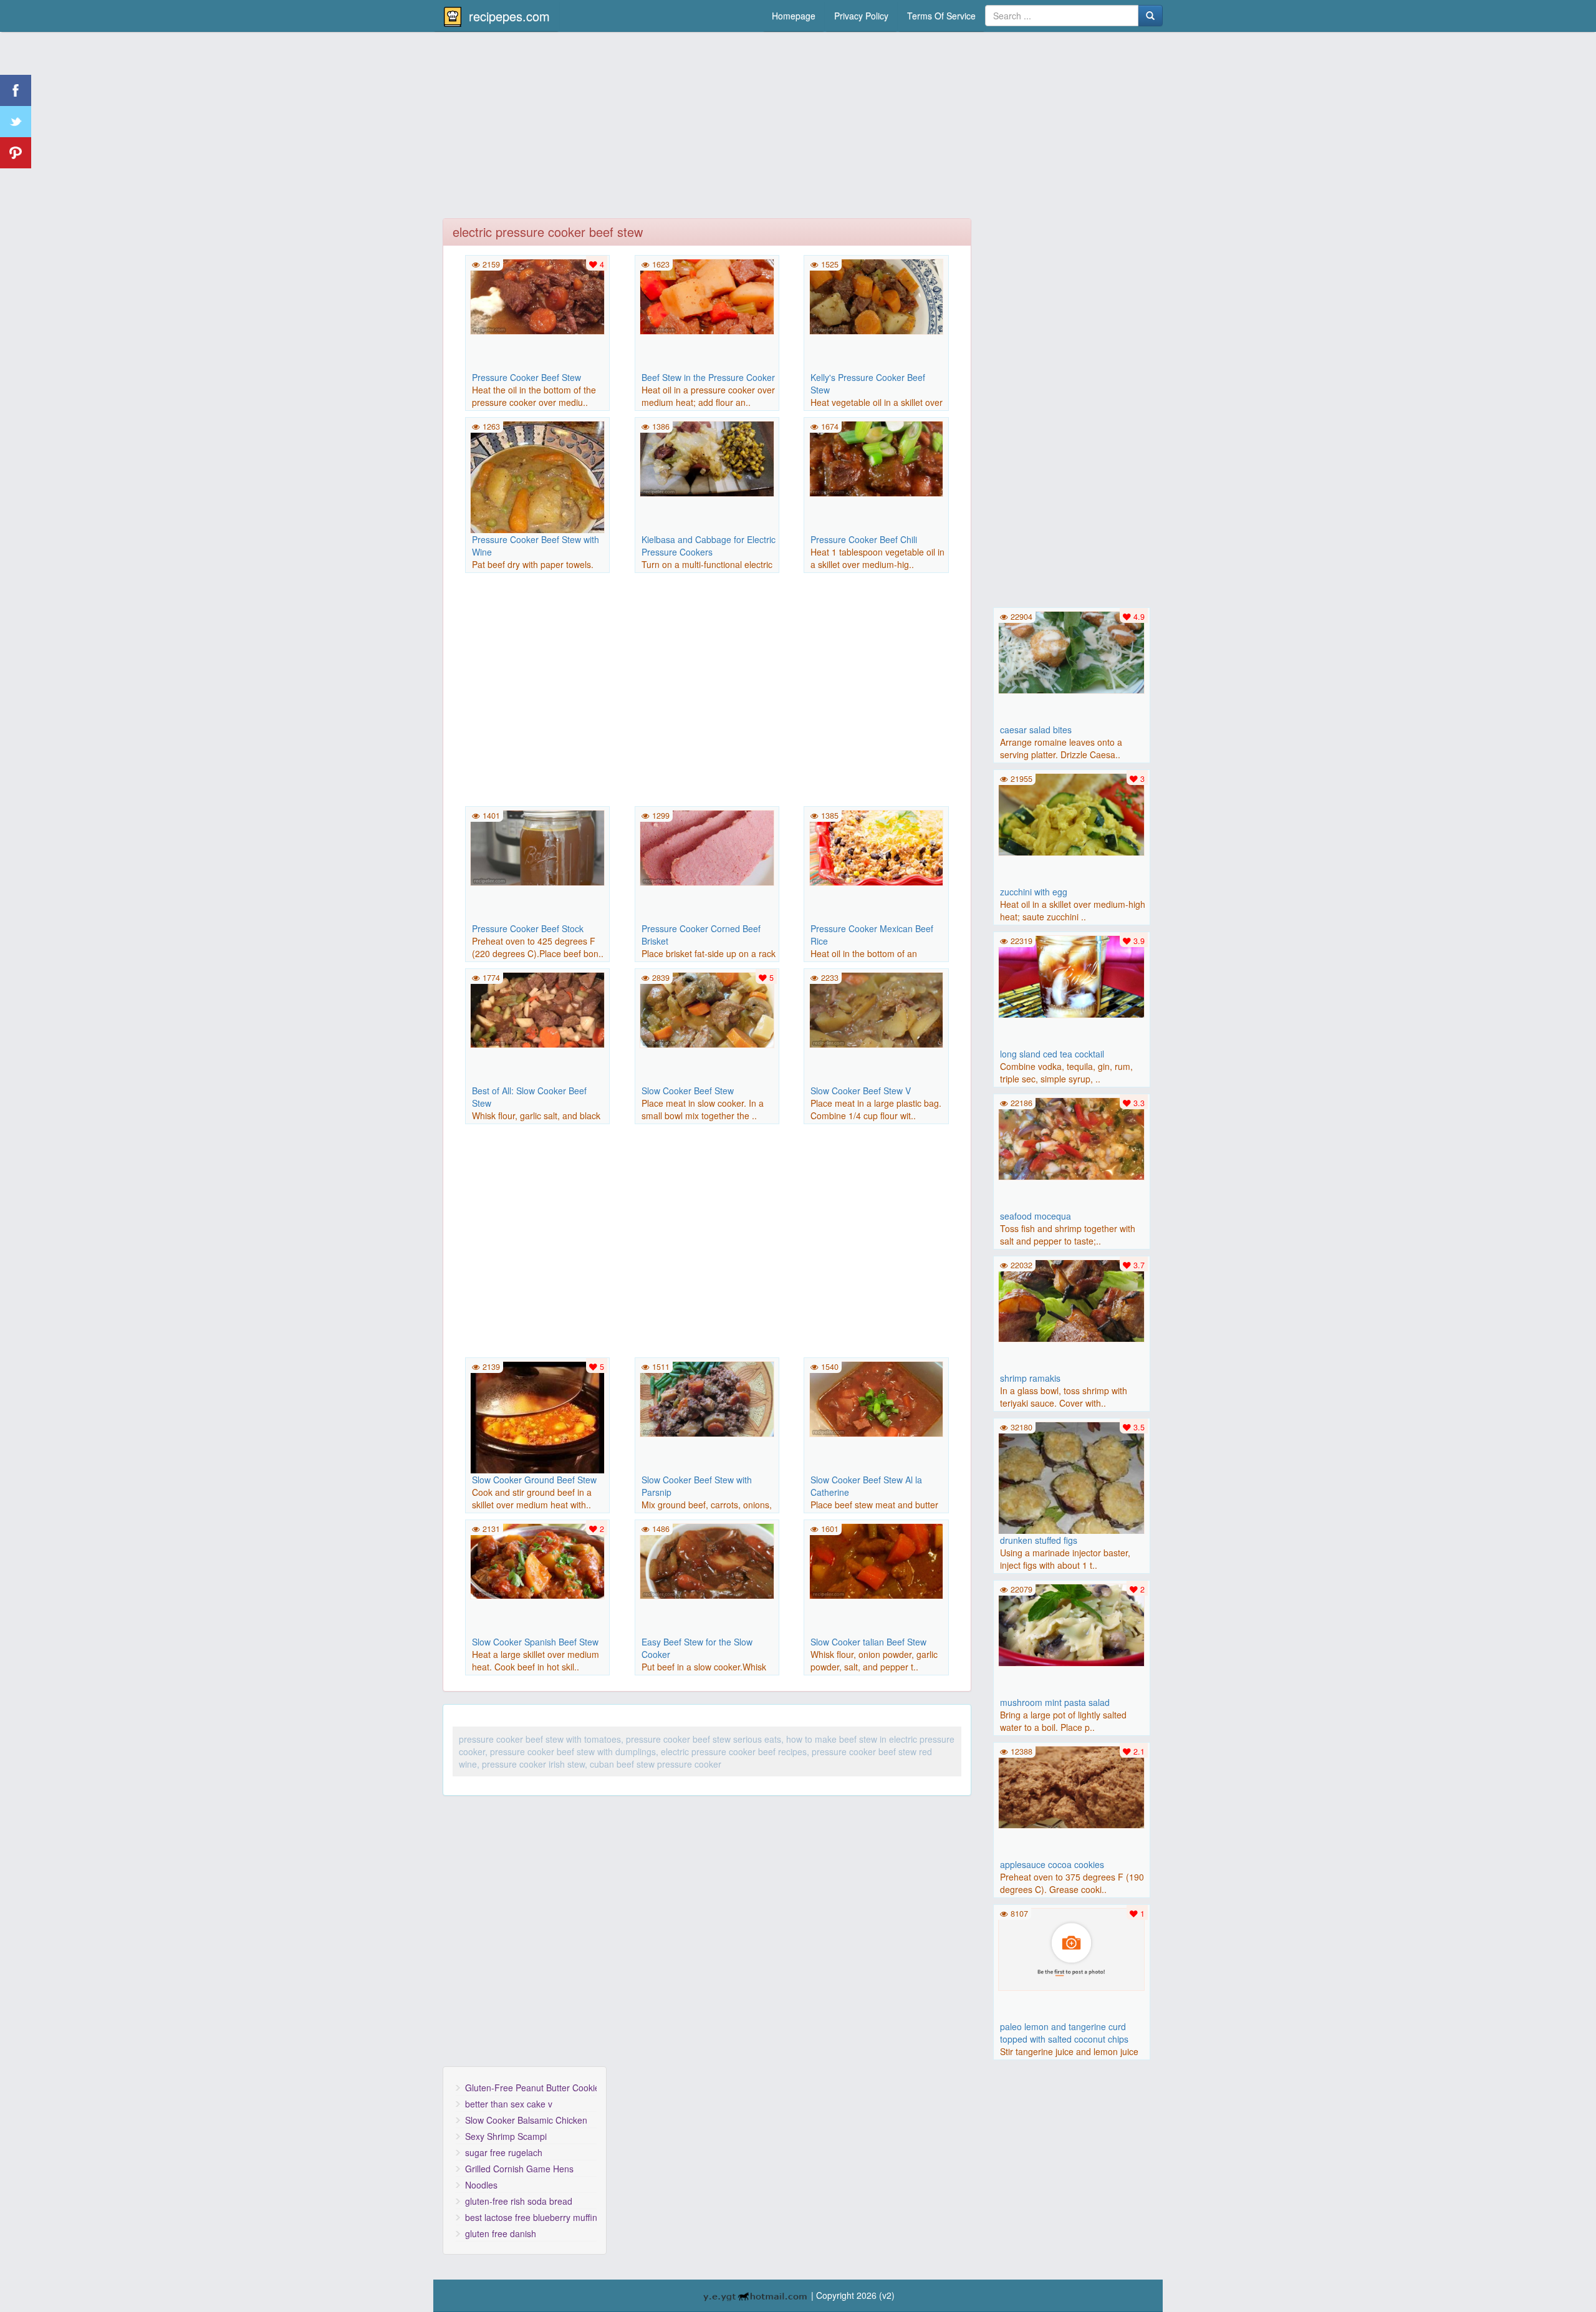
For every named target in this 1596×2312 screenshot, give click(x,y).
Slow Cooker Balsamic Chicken (526, 2120)
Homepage (794, 16)
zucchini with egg (1034, 892)
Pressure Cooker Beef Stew (526, 377)
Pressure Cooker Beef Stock (528, 928)
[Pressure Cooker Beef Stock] (537, 847)
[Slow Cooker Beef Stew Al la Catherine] (876, 1398)
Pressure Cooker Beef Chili (864, 539)
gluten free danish (501, 2233)
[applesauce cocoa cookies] (1072, 1786)
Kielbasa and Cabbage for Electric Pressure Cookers (709, 546)
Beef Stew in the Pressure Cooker (708, 377)
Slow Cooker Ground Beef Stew (534, 1480)
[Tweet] (16, 122)
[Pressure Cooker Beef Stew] (537, 296)
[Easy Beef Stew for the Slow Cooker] (707, 1560)
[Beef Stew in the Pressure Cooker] (707, 296)
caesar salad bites (1036, 730)
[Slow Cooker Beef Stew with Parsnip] (707, 1398)
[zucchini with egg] (1072, 813)
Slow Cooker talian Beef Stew (868, 1642)
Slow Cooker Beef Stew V (861, 1091)
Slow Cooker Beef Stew (688, 1091)
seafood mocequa (1036, 1216)
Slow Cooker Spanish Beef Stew (535, 1642)
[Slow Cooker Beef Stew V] (876, 1009)
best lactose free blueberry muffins (531, 2217)
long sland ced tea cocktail (1052, 1054)
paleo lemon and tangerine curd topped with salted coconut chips (1064, 2033)
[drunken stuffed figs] (1072, 1493)
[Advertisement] (798, 128)
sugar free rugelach (504, 2152)
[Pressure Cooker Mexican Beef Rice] (876, 847)
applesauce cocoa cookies (1052, 1864)
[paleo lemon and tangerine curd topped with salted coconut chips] (1072, 1948)
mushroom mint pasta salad (1055, 1702)
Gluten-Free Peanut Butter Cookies (531, 2088)
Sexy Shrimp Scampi (506, 2136)
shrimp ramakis (1030, 1378)
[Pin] (16, 153)
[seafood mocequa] (1072, 1137)
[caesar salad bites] (1072, 651)
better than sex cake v (509, 2104)
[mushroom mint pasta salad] (1072, 1624)
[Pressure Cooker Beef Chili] (876, 458)
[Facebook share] (16, 90)
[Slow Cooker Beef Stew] (707, 1009)
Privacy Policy (861, 16)
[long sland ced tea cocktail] (1072, 975)
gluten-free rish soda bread (519, 2201)
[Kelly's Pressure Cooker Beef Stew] (876, 296)
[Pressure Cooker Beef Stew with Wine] (537, 487)
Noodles (481, 2185)
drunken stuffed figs (1039, 1540)
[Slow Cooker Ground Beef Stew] (537, 1427)
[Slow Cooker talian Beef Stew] (876, 1560)
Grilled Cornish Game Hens (519, 2169)
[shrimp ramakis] (1072, 1299)
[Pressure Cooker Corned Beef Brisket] (707, 847)
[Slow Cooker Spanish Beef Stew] (537, 1560)
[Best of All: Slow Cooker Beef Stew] (537, 1009)
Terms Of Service (941, 16)
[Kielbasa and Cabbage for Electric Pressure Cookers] (707, 458)
